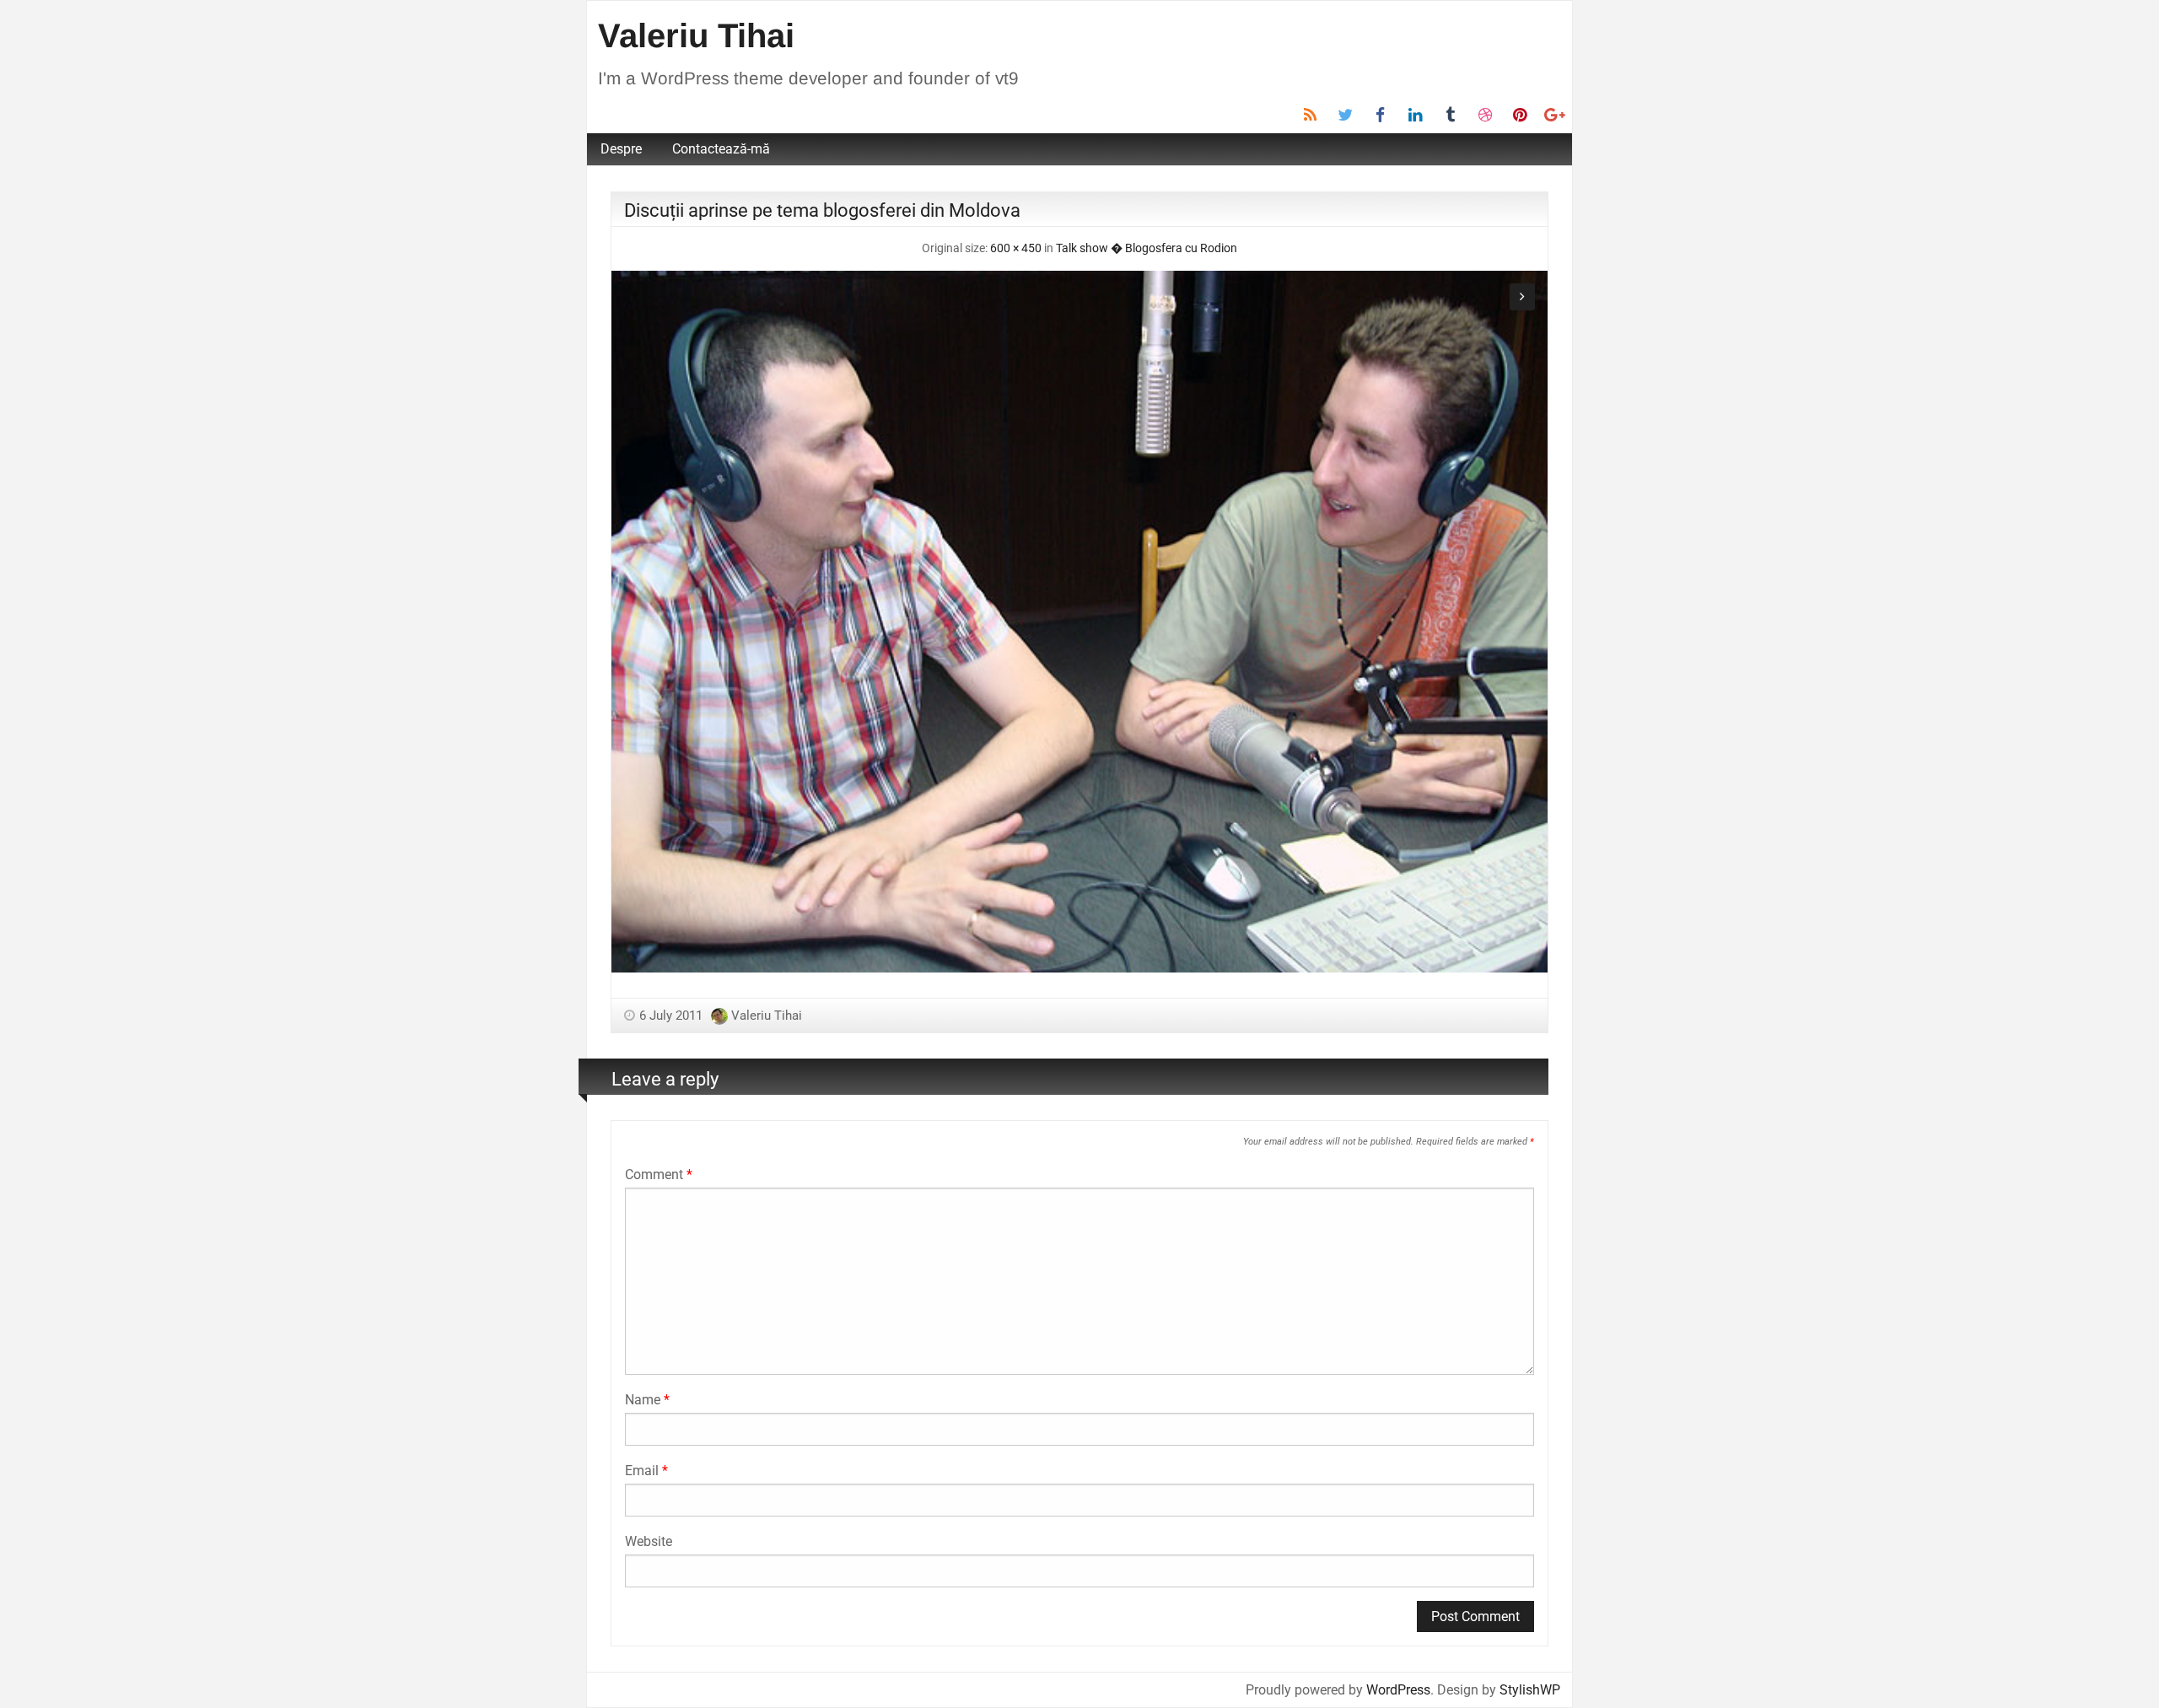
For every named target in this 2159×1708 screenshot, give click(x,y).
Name (647, 1400)
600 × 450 (1016, 248)
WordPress (1398, 1690)
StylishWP (1530, 1690)
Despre (621, 149)
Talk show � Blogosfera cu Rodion (1147, 248)
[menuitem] (621, 149)
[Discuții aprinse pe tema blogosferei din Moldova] (1079, 620)
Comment (659, 1175)
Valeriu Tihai (696, 35)
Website (649, 1541)
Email (646, 1471)
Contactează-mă (721, 149)
